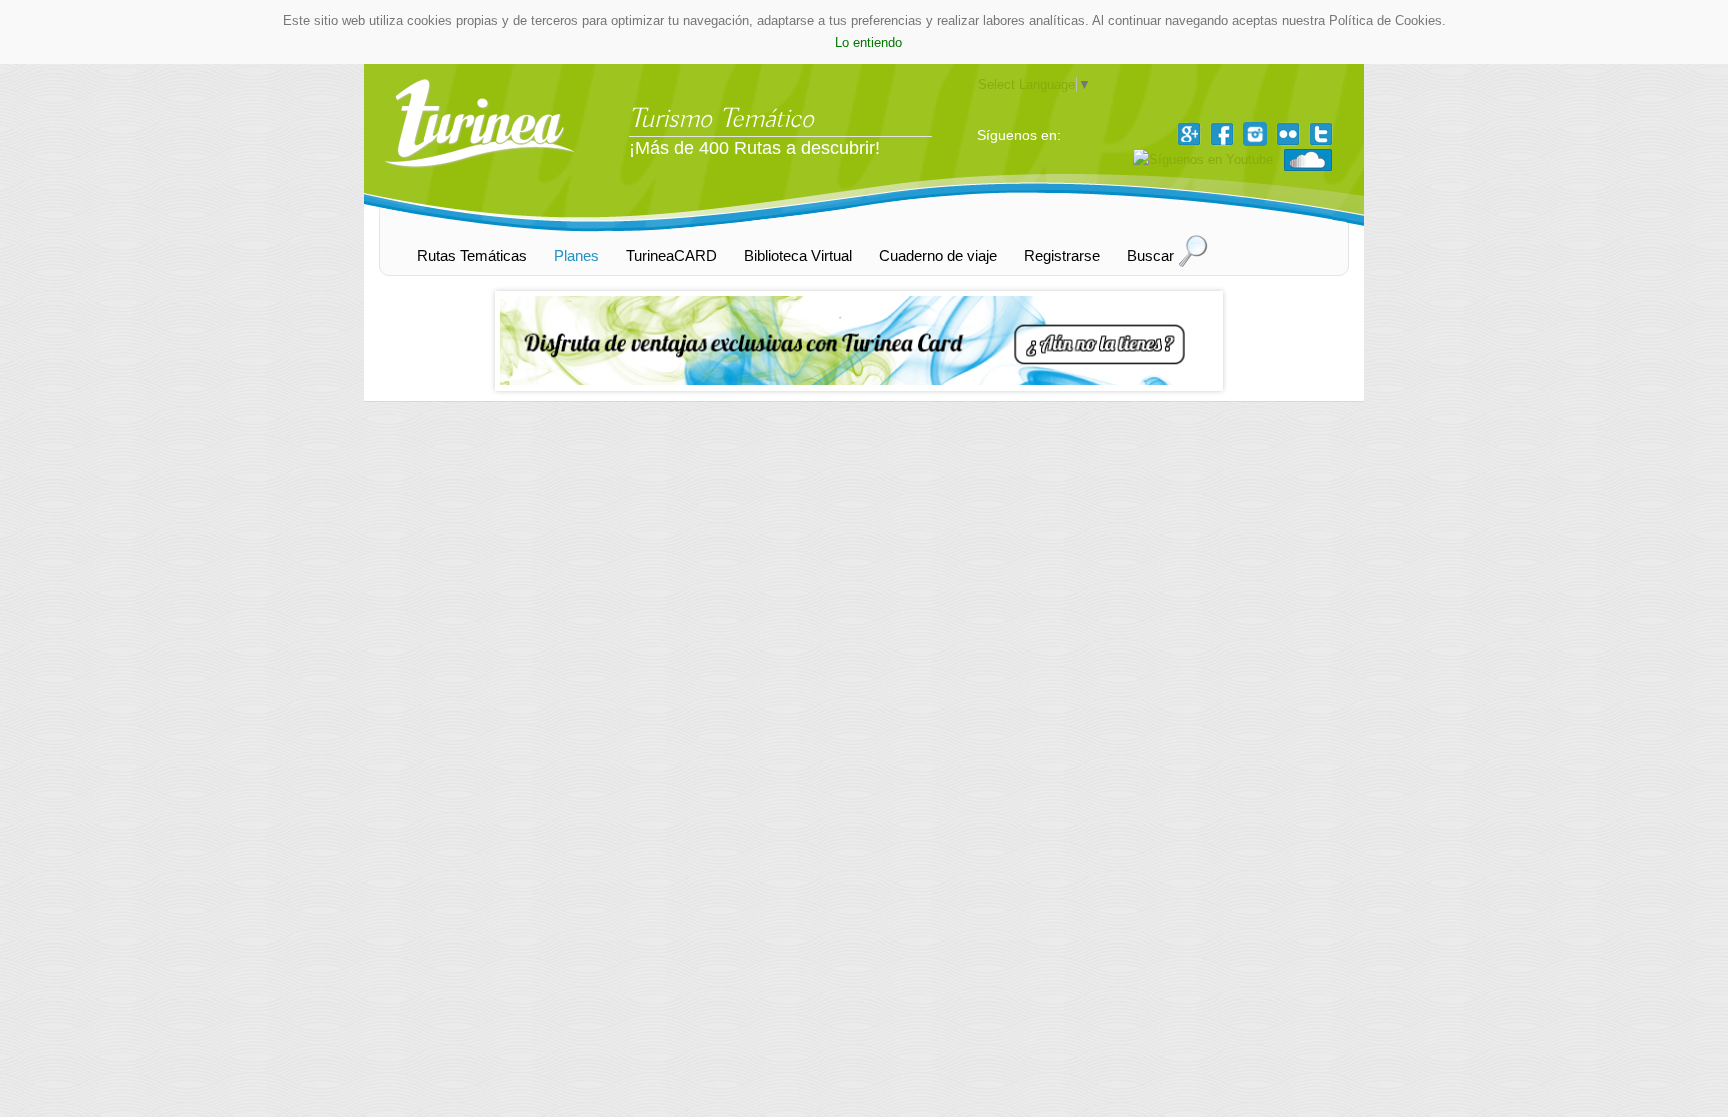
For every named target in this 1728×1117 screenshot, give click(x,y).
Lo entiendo (868, 42)
